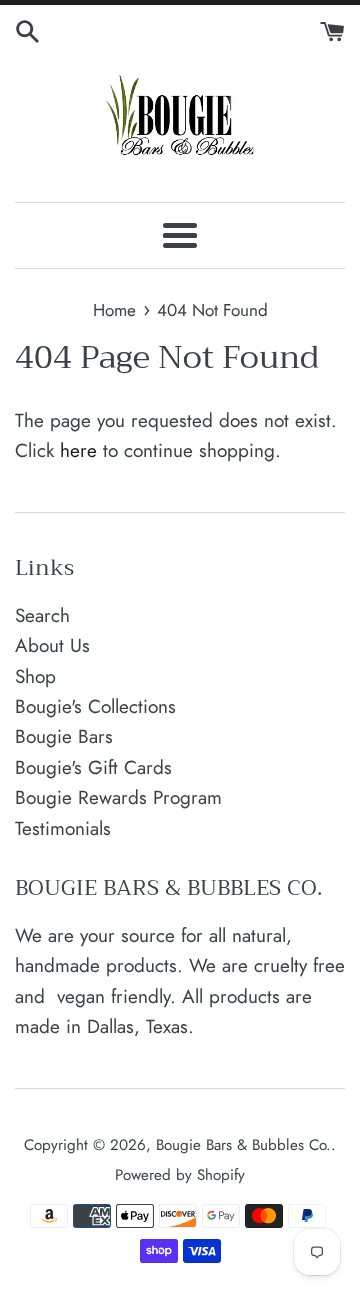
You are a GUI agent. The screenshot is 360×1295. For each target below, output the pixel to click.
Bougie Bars (64, 736)
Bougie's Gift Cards (93, 767)
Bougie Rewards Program (118, 797)
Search (42, 615)
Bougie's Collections (95, 706)
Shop (35, 676)
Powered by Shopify (180, 1175)
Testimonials (63, 828)
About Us (52, 645)
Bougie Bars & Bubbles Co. (243, 1145)
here (78, 450)
